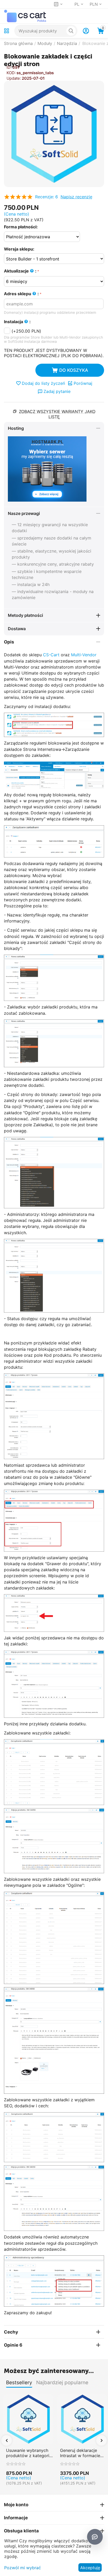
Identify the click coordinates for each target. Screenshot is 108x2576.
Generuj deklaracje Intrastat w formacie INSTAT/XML (80, 2453)
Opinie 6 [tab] (13, 2345)
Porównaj (83, 383)
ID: (9, 67)
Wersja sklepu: (19, 249)
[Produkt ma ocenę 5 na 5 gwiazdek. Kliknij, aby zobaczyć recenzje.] (18, 197)
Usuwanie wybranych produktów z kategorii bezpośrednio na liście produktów (28, 2453)
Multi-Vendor (84, 655)
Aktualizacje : (20, 271)
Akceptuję (90, 2568)
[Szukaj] (71, 31)
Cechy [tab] (11, 2332)
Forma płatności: (21, 227)
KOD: (11, 73)
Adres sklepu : (21, 294)
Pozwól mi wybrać (23, 2568)
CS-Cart (51, 655)
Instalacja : (17, 322)
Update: (14, 78)
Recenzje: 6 (47, 197)
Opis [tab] (9, 642)
